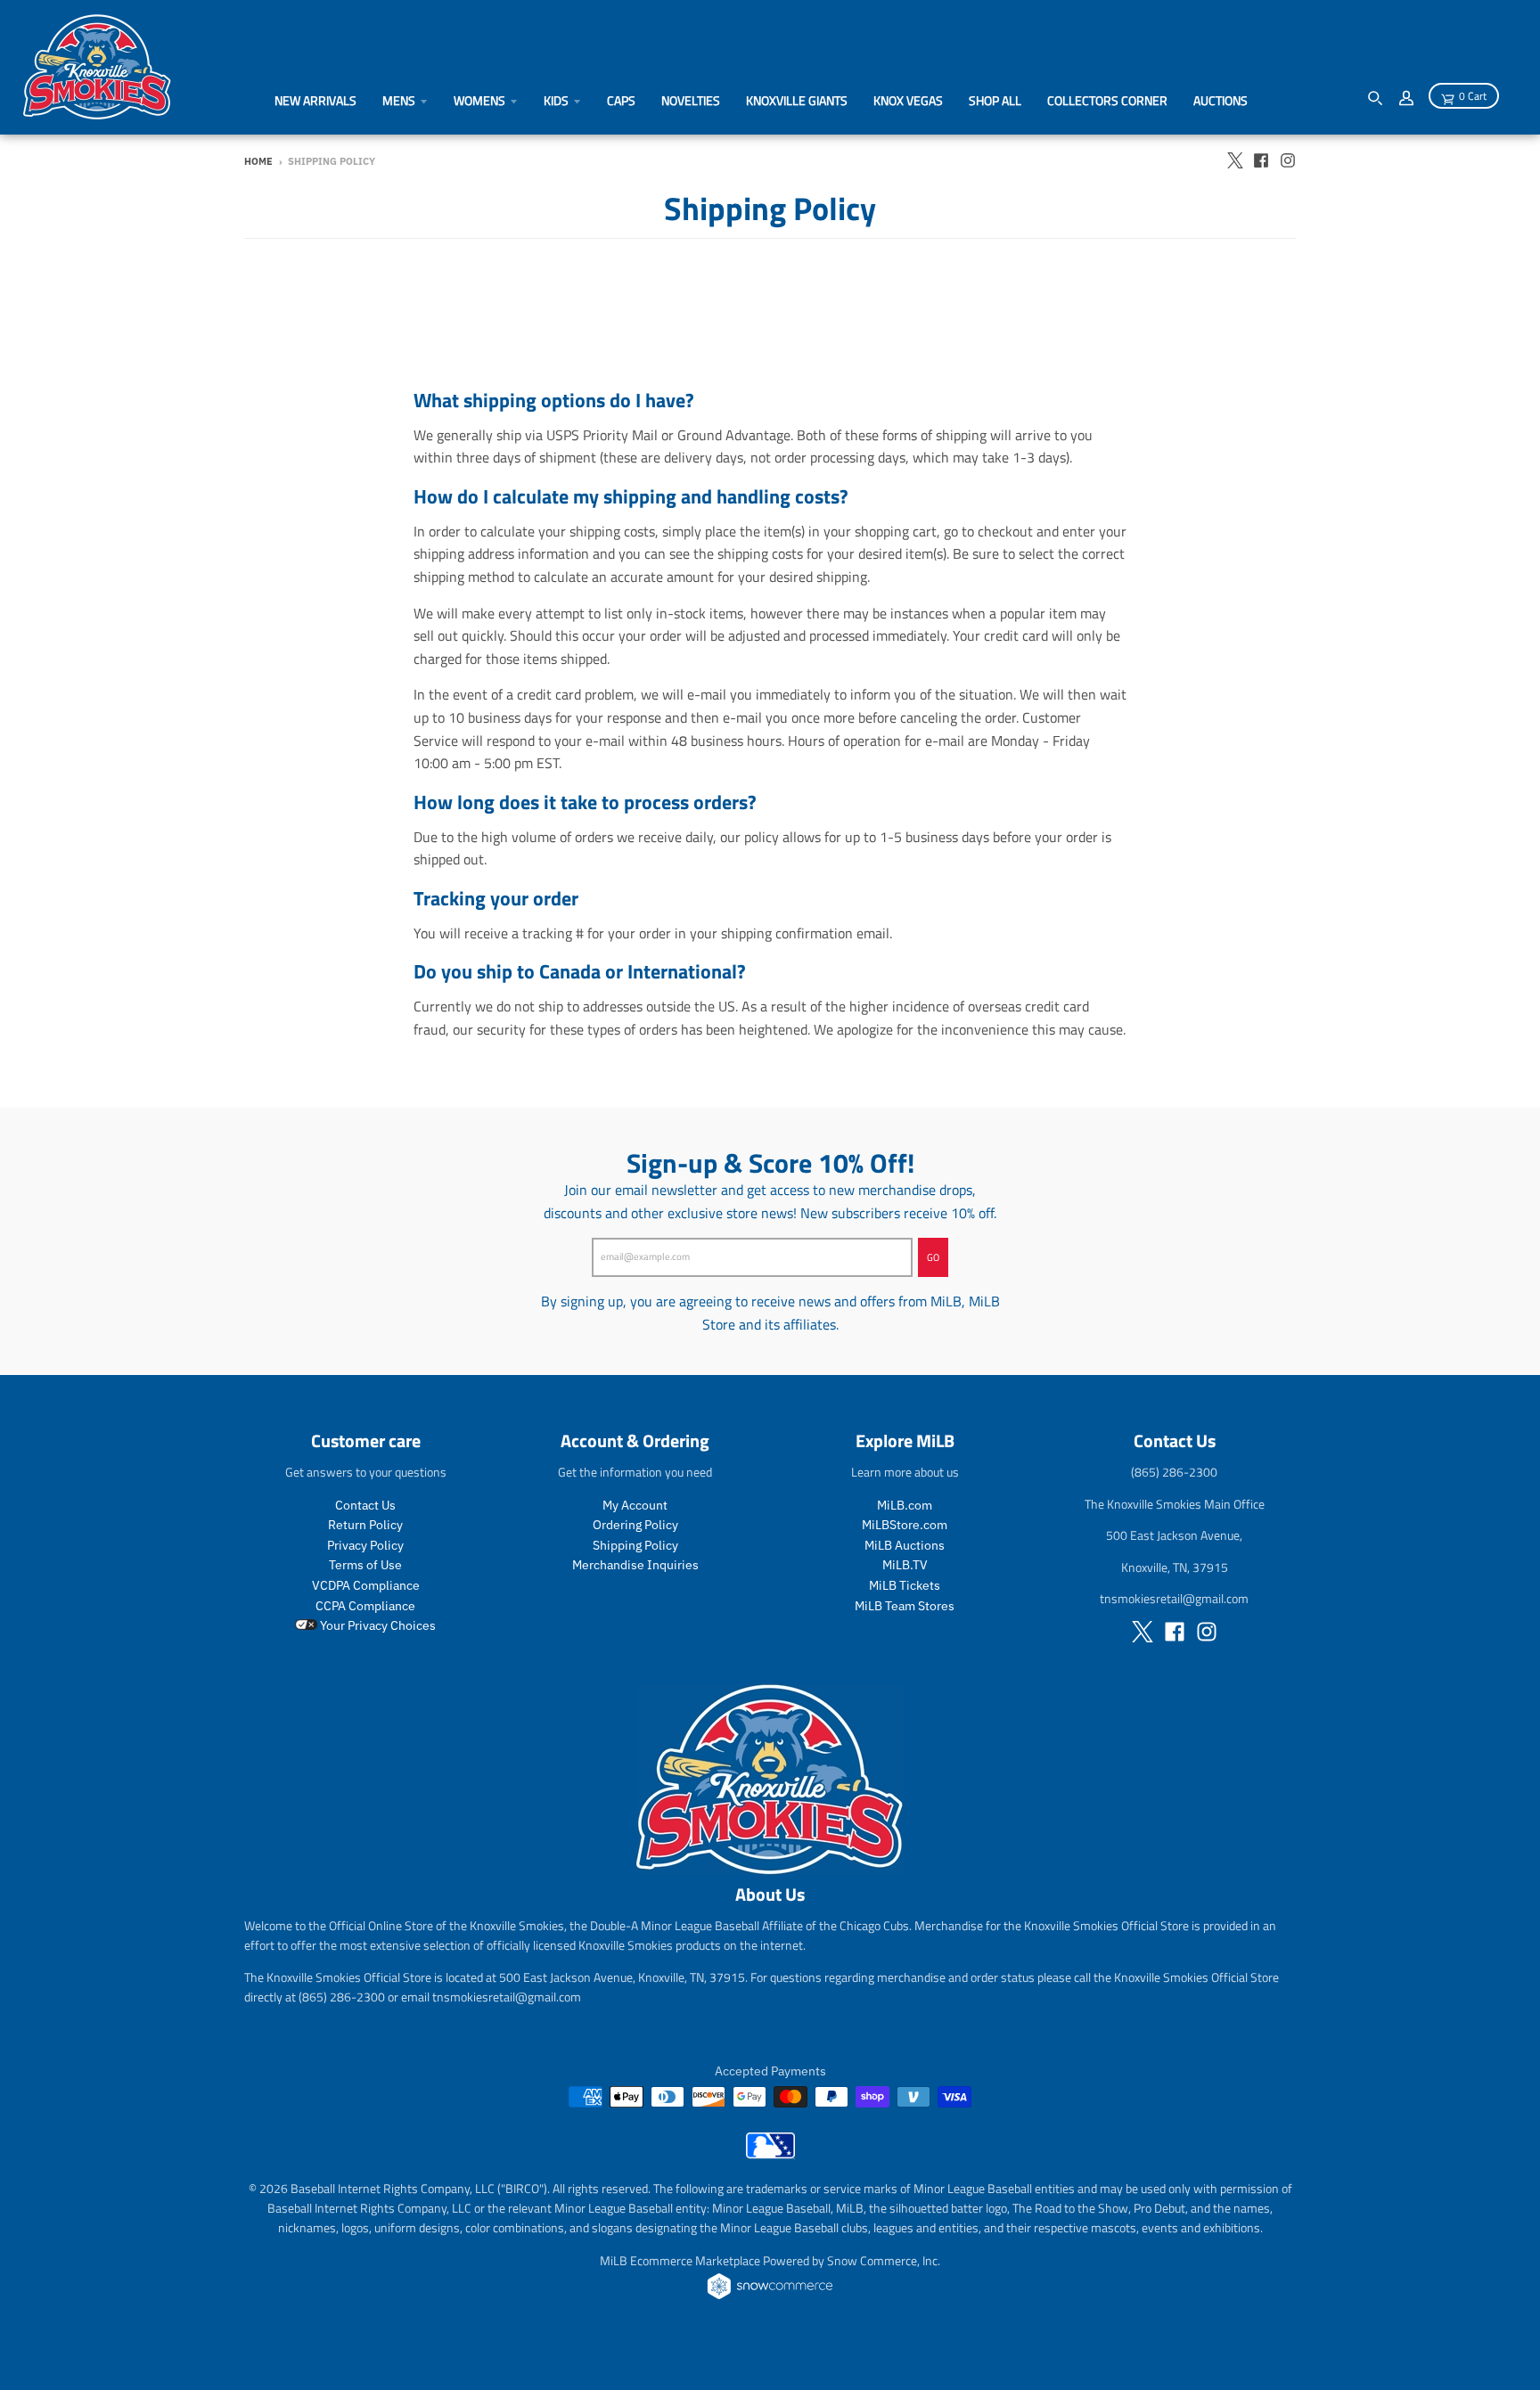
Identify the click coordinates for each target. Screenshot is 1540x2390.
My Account (635, 1505)
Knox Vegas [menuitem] (908, 100)
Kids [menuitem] (556, 100)
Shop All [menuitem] (995, 100)
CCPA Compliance (365, 1606)
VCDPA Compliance (366, 1585)
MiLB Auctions (905, 1545)
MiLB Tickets (905, 1585)
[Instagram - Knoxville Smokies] (1288, 160)
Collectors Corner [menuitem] (1107, 100)
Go (933, 1257)
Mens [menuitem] (399, 100)
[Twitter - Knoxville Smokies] (1234, 160)
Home (258, 161)
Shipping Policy (635, 1545)
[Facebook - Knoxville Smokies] (1261, 160)
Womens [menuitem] (479, 100)
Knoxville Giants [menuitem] (797, 100)
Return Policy (365, 1525)
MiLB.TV (905, 1565)
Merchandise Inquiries (635, 1565)
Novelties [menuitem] (691, 100)
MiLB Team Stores (905, 1606)
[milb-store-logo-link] (770, 2154)
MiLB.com (905, 1505)
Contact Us (365, 1505)
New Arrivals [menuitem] (315, 100)
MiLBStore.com (905, 1525)
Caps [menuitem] (621, 100)
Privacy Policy (365, 1545)
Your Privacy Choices (377, 1625)
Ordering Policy (635, 1525)
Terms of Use (365, 1565)
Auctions (1221, 100)
